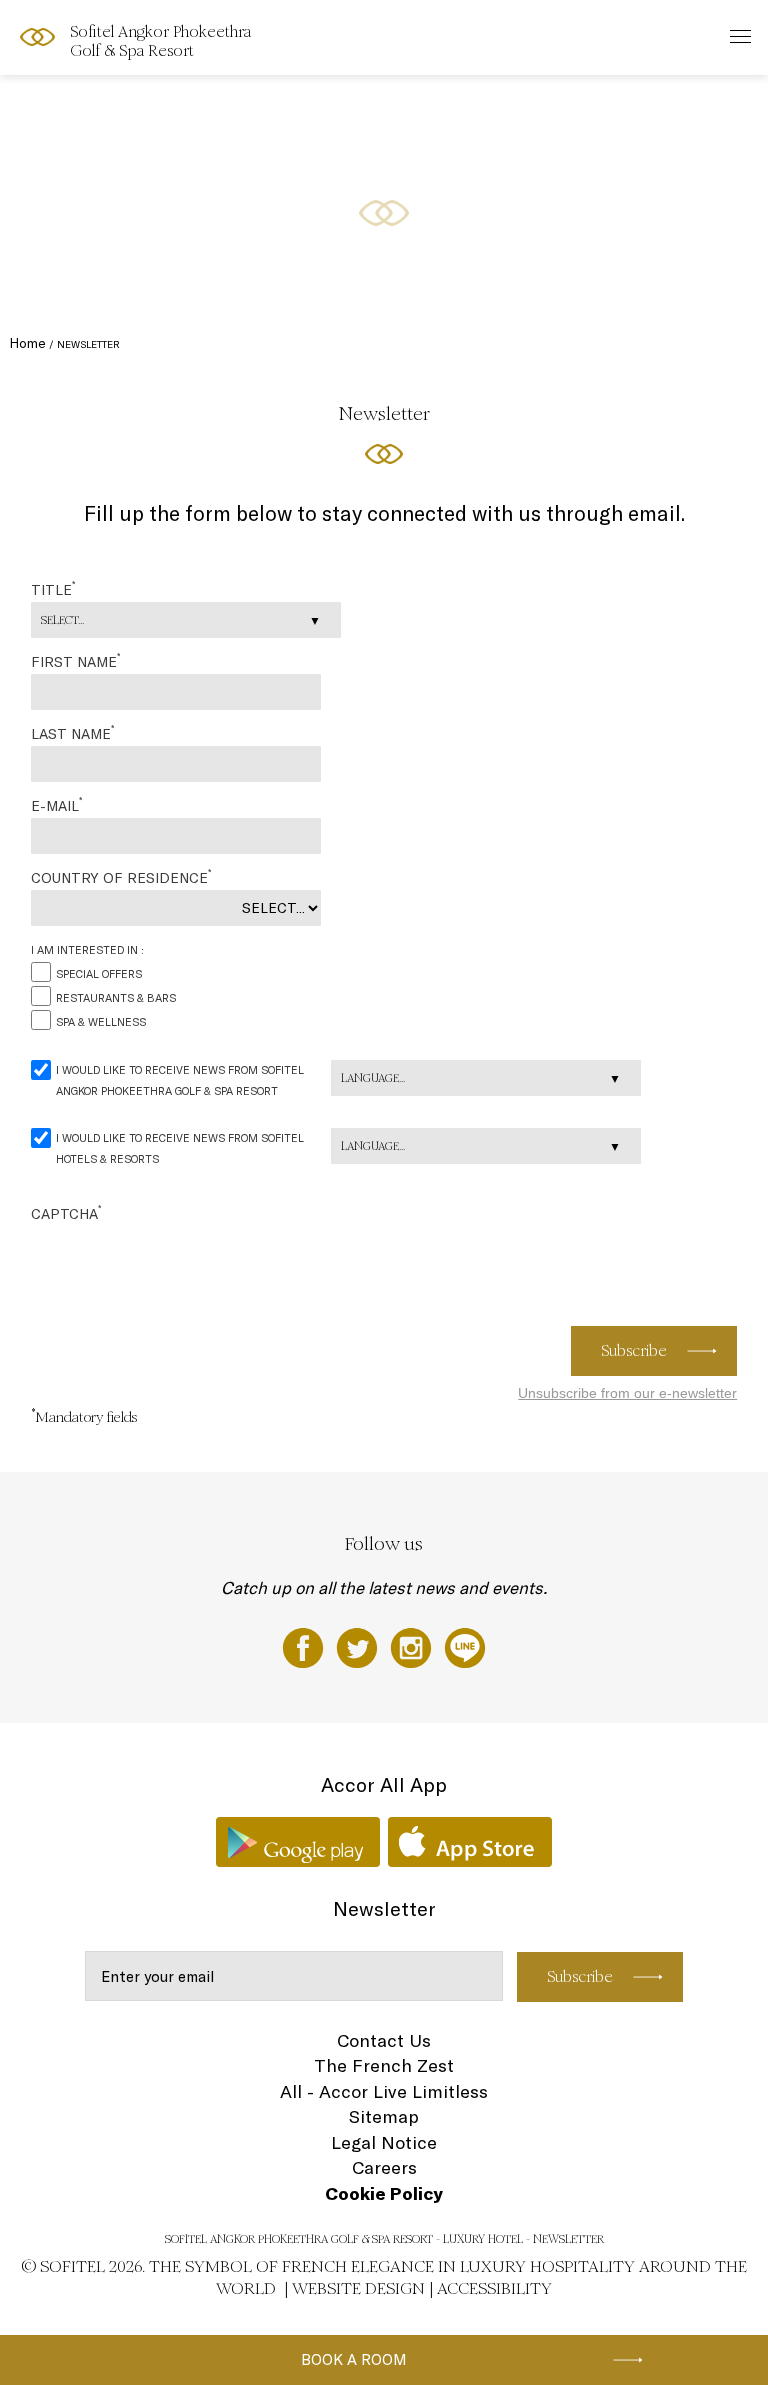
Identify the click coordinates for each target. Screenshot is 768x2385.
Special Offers (99, 974)
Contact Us (384, 2040)
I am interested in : (87, 950)
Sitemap (384, 2116)
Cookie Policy (384, 2193)
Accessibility (494, 2288)
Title (53, 589)
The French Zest (384, 2065)
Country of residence (121, 877)
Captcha (66, 1213)
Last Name (72, 733)
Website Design (358, 2288)
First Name (75, 661)
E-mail (56, 805)
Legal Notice (384, 2142)
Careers (384, 2167)
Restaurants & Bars (116, 998)
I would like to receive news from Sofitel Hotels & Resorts (180, 1148)
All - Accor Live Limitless (384, 2091)
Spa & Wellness (101, 1022)
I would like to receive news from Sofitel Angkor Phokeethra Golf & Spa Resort (180, 1080)
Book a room (354, 2359)
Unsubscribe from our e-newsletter (627, 1393)
